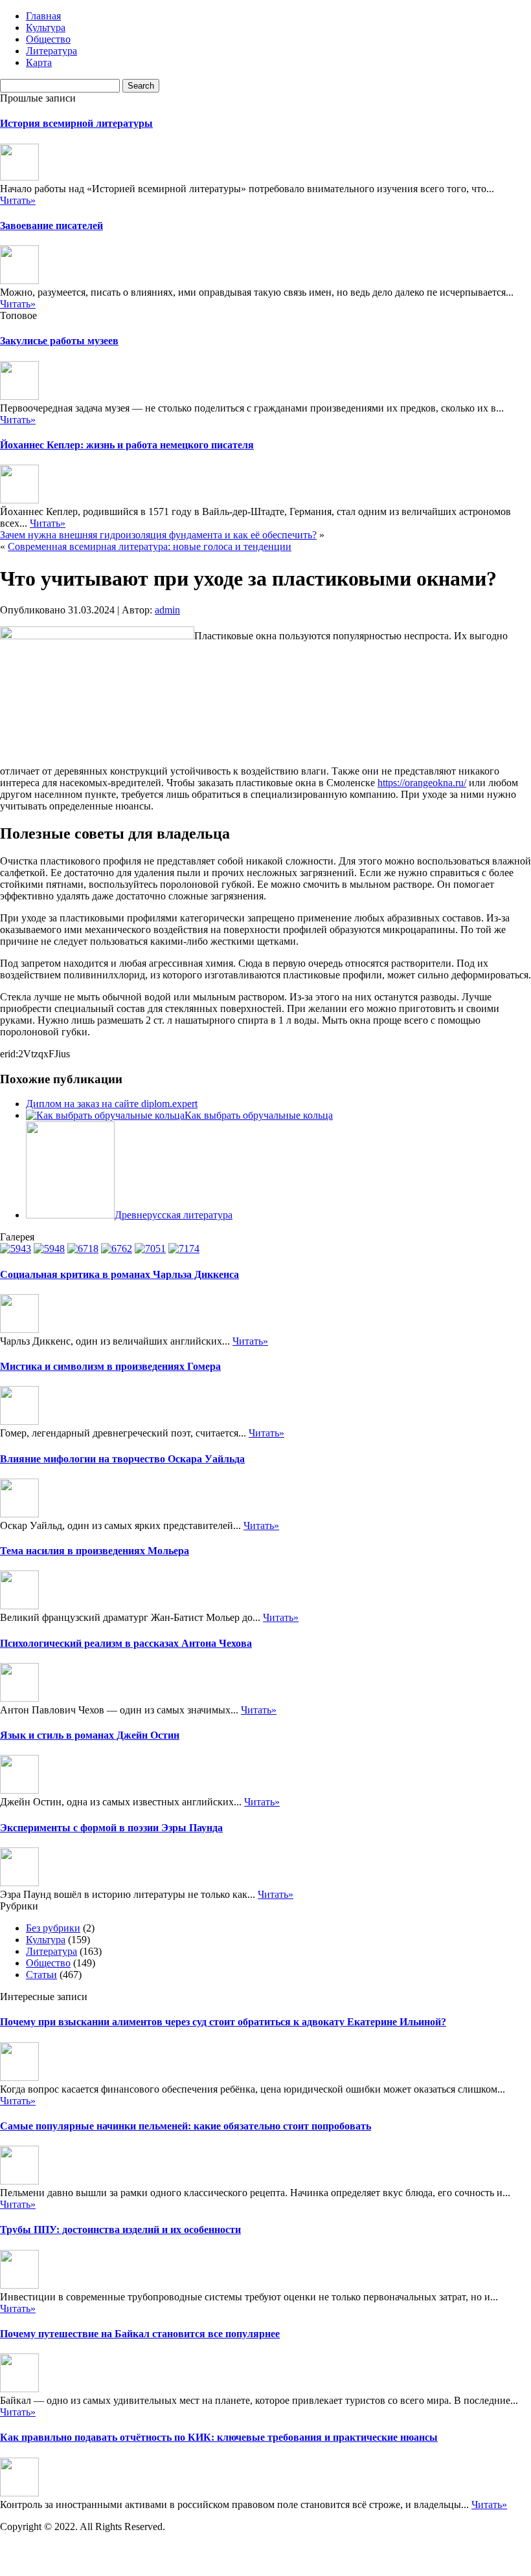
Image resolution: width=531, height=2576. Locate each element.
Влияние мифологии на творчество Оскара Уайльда (122, 1459)
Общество (48, 39)
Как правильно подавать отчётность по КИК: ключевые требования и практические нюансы (219, 2437)
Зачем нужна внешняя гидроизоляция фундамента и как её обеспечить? (158, 535)
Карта (39, 62)
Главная (43, 16)
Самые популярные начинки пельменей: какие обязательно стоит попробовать (186, 2126)
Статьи (41, 1975)
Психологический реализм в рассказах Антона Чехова (126, 1643)
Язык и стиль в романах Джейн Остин (90, 1735)
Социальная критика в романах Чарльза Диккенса (119, 1274)
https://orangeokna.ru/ (422, 783)
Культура (46, 28)
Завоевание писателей (51, 226)
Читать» (18, 200)
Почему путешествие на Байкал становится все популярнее (140, 2334)
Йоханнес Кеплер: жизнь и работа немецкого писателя (127, 445)
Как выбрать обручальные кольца (259, 1115)
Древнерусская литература (174, 1215)
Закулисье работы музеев (59, 341)
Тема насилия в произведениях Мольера (95, 1551)
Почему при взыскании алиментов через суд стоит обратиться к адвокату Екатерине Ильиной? (223, 2022)
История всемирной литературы (76, 123)
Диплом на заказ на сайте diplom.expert (112, 1104)
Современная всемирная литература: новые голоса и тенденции (150, 546)
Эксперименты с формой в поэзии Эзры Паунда (111, 1828)
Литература (51, 51)
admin (167, 610)
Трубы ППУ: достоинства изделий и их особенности (120, 2229)
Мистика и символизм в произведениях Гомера (110, 1366)
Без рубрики (53, 1928)
